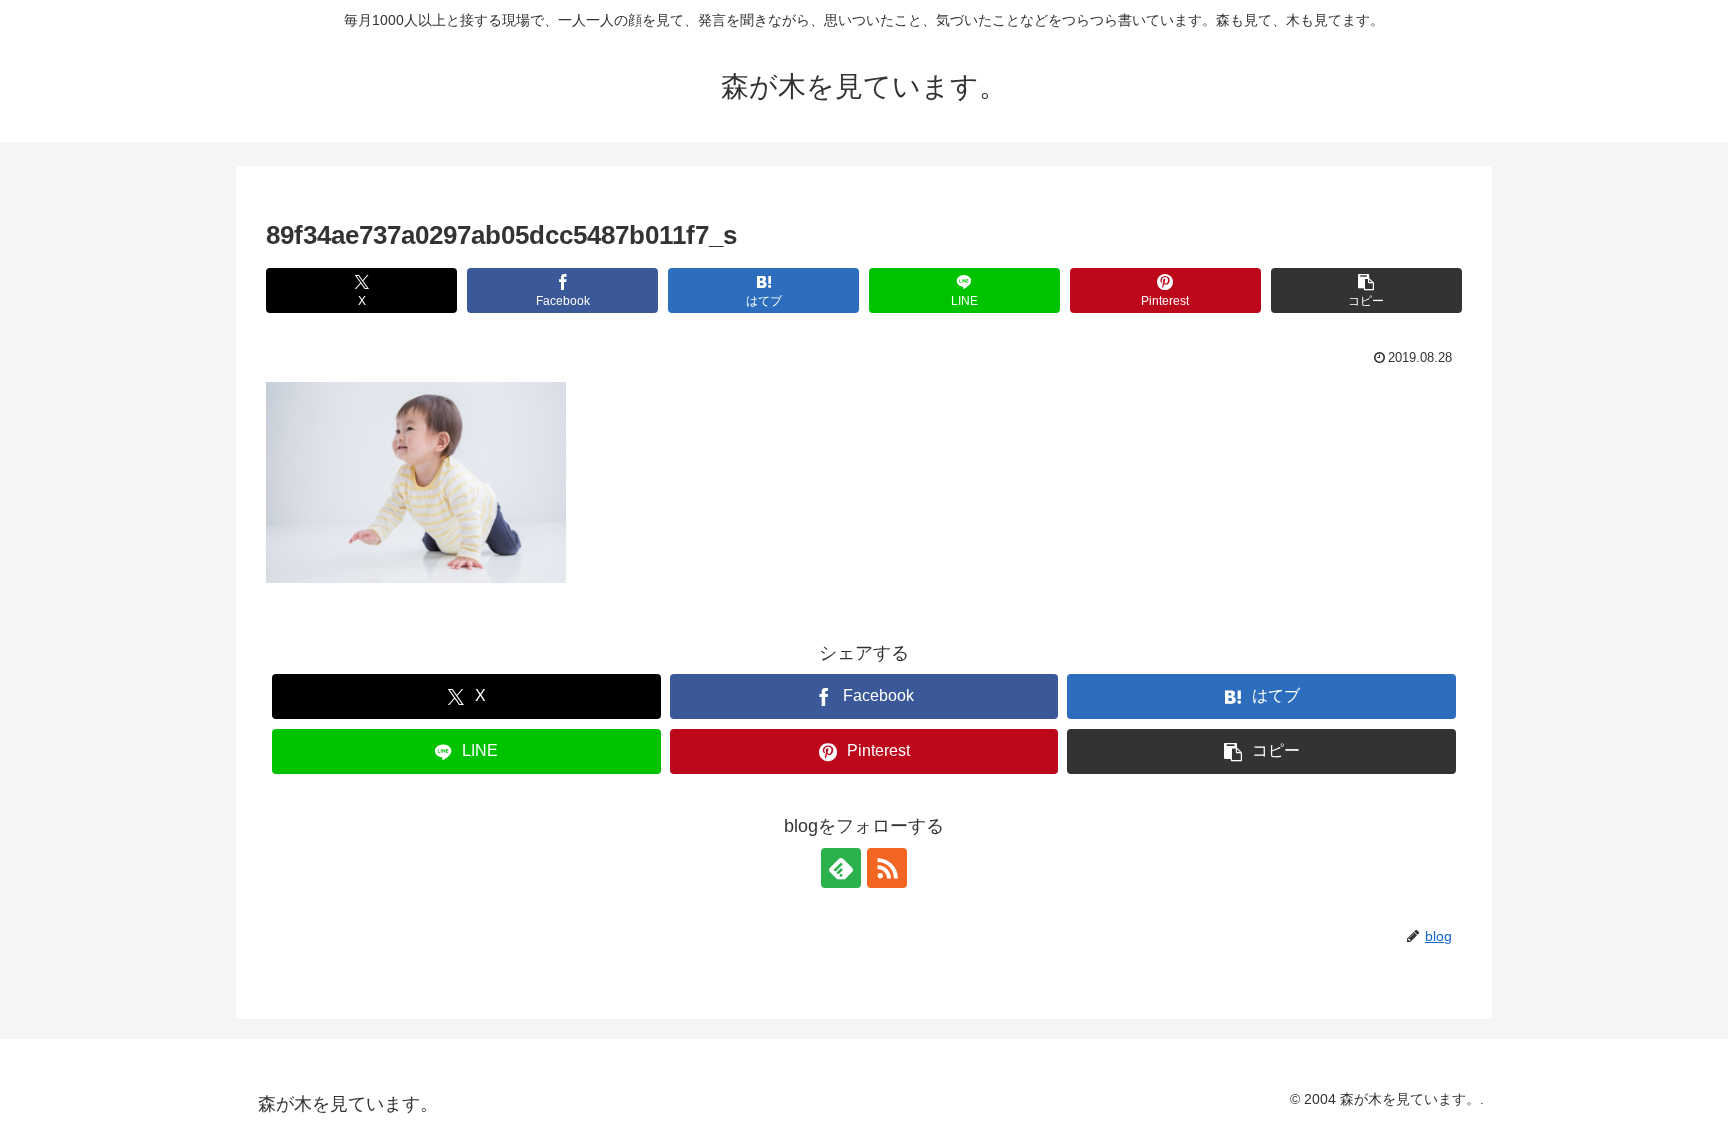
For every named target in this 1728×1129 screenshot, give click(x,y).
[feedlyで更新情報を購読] (841, 868)
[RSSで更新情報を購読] (887, 868)
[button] (1366, 290)
